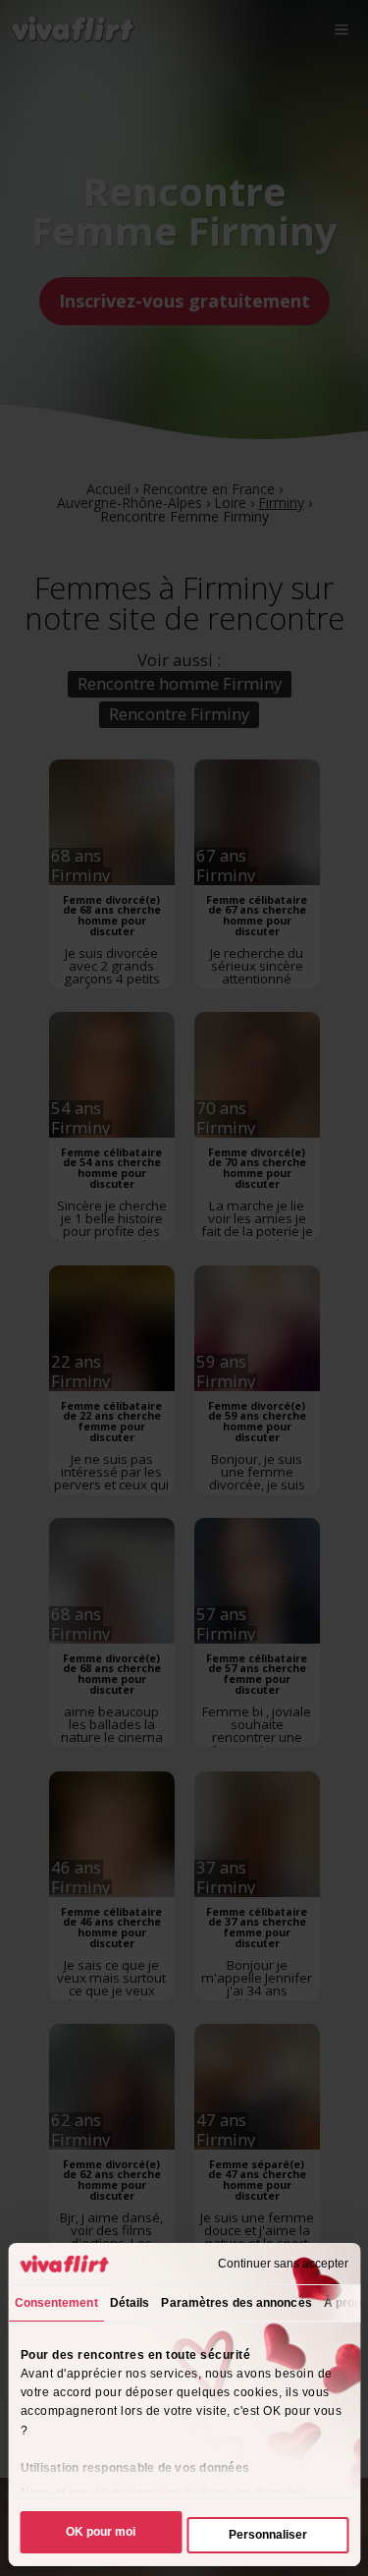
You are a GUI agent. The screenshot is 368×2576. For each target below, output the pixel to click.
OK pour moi (101, 2532)
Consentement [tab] (55, 2303)
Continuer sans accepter (283, 2264)
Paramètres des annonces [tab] (236, 2303)
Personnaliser (268, 2535)
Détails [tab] (129, 2303)
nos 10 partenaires (125, 2492)
